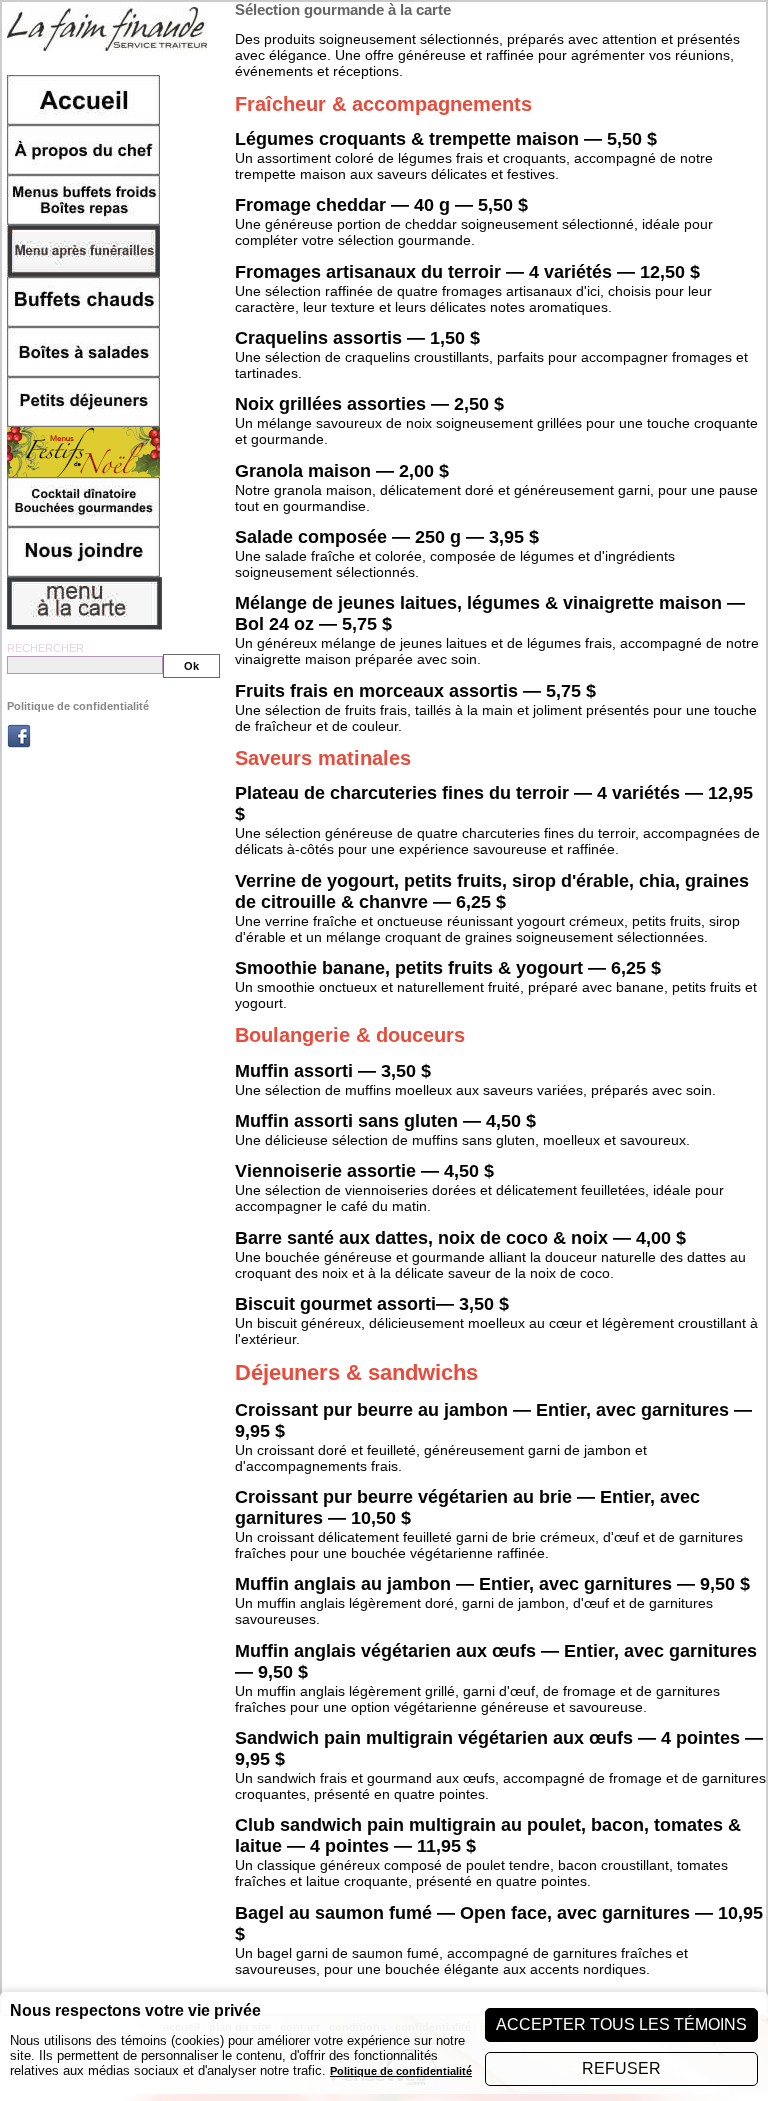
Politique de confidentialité (78, 706)
